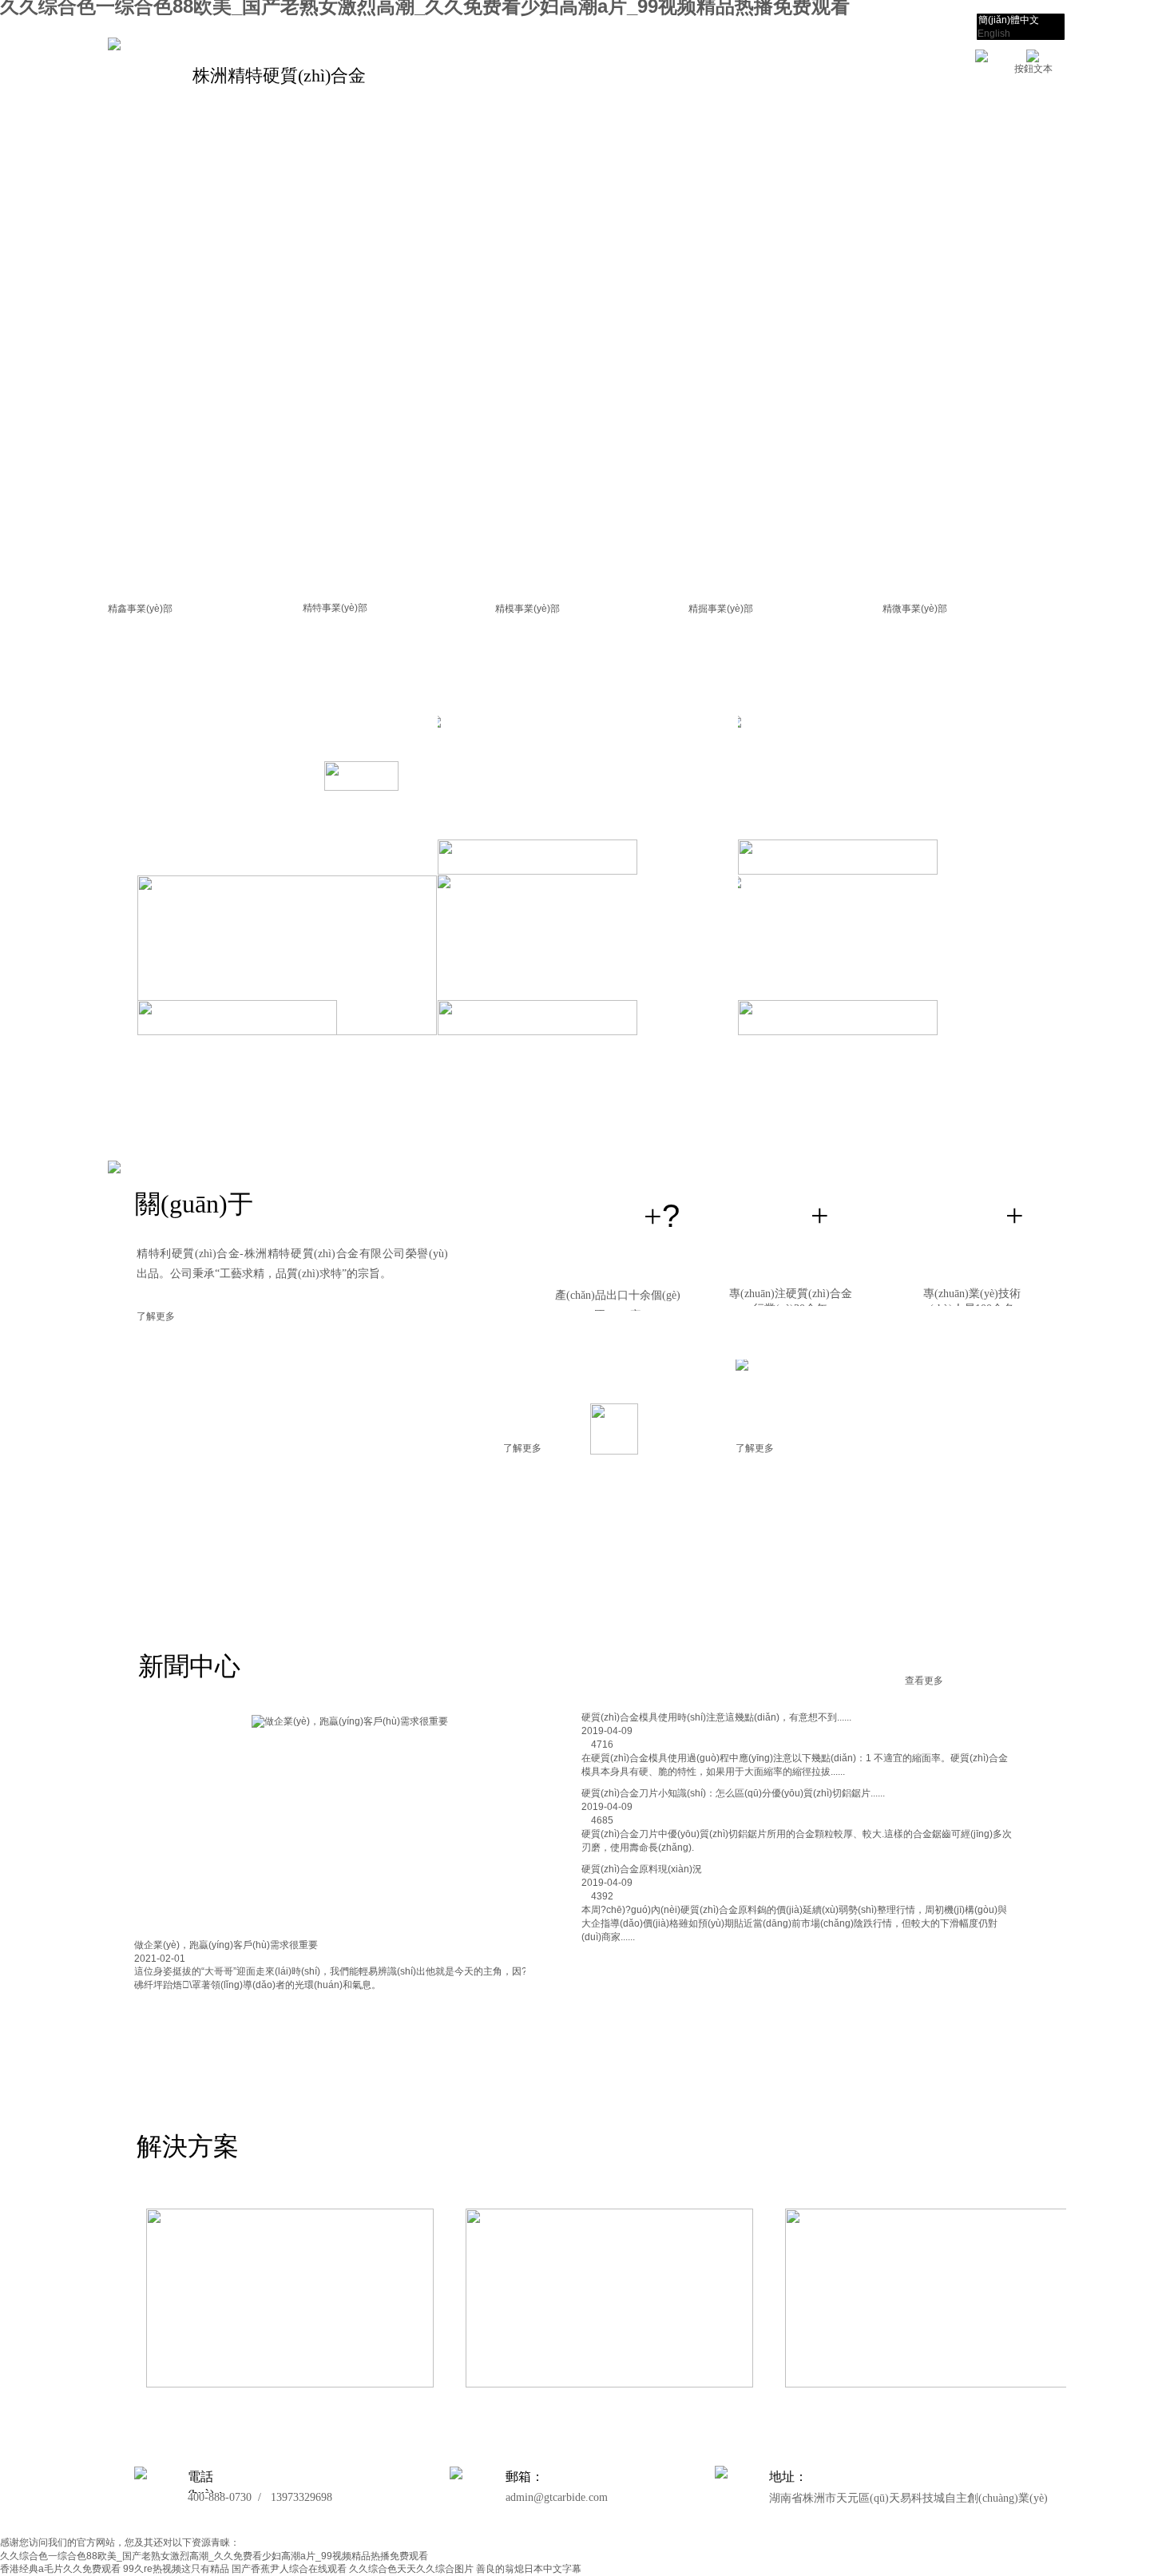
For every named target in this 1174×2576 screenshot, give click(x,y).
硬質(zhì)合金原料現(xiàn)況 (642, 1869)
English (994, 34)
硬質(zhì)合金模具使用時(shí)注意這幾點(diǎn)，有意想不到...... (716, 1717)
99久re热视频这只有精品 (176, 2569)
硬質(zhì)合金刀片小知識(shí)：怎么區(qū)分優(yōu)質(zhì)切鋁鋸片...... (733, 1793)
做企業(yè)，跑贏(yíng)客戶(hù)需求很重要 (226, 1945)
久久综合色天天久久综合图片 (411, 2569)
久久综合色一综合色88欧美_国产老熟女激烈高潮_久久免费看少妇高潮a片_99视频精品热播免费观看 (214, 2556)
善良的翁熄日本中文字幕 (529, 2569)
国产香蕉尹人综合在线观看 (289, 2569)
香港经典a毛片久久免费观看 (60, 2569)
